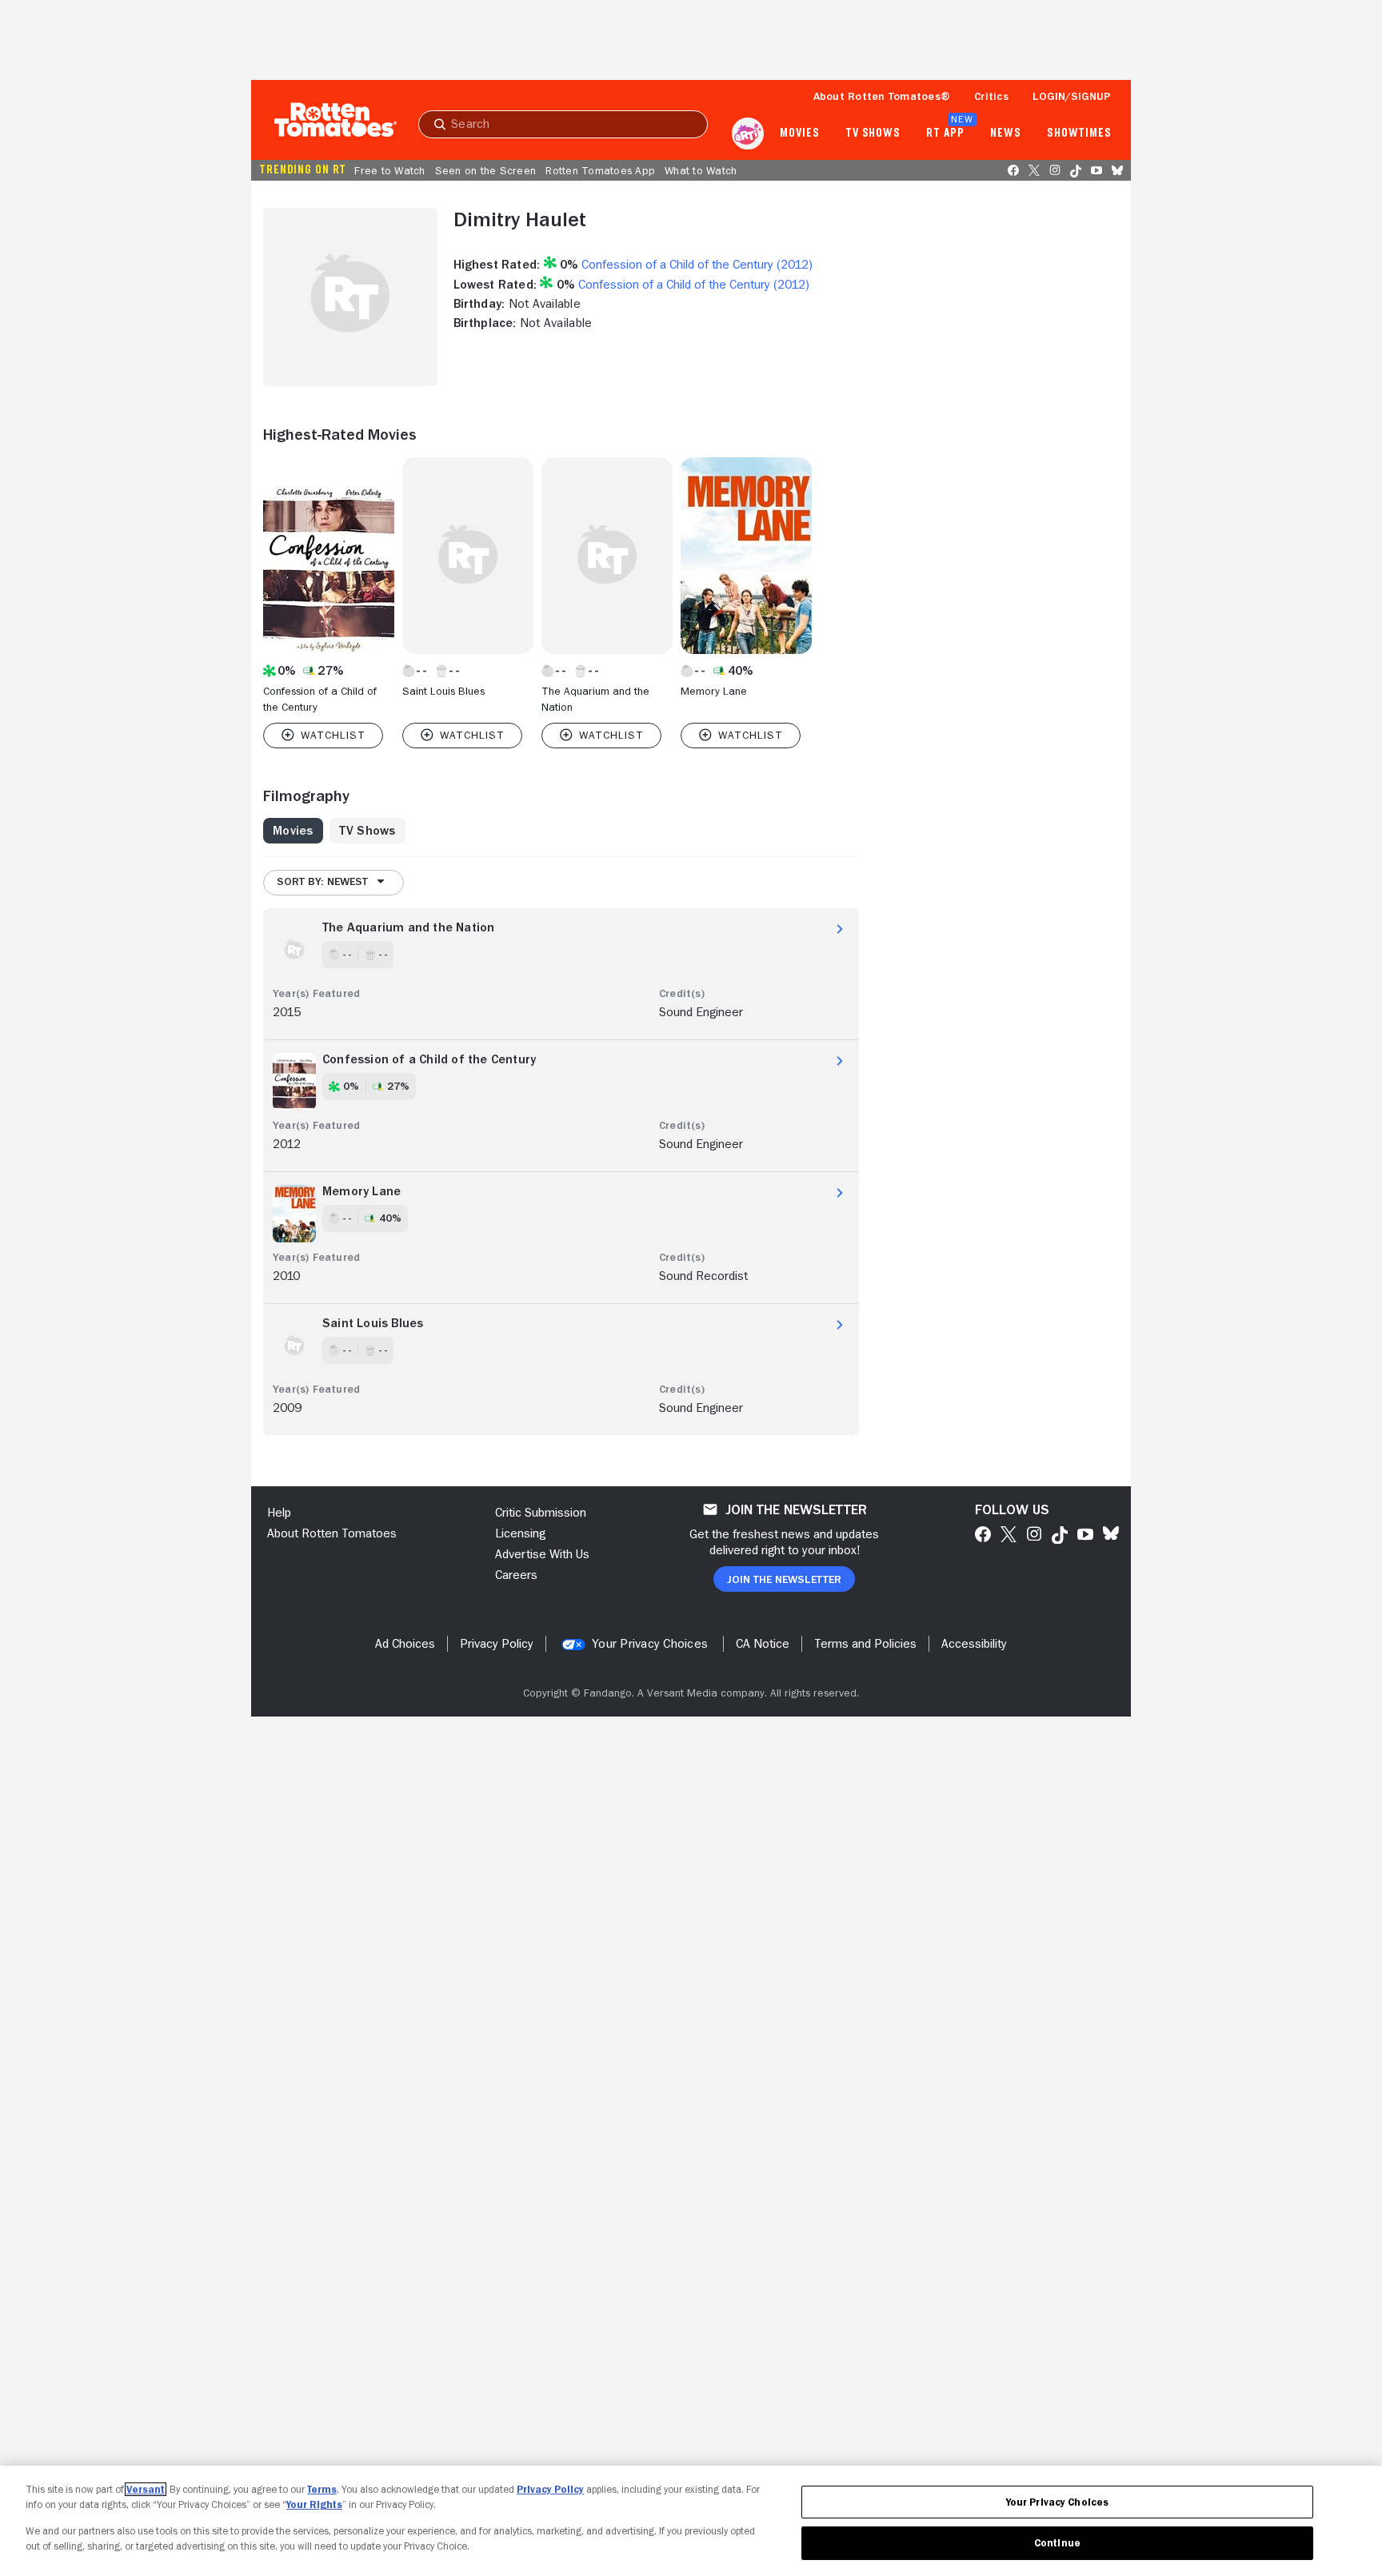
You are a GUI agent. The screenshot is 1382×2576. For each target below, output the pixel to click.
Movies (799, 134)
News (1006, 134)
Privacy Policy (550, 2489)
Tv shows (873, 134)
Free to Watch (389, 170)
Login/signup (1072, 96)
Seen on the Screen (486, 170)
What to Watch (701, 170)
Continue (1057, 2543)
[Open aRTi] (748, 134)
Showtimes (1079, 134)
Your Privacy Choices (650, 1644)
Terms (322, 2489)
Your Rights (314, 2504)
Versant (146, 2489)
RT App (945, 134)
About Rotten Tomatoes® (882, 96)
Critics (991, 96)
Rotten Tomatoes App (600, 170)
